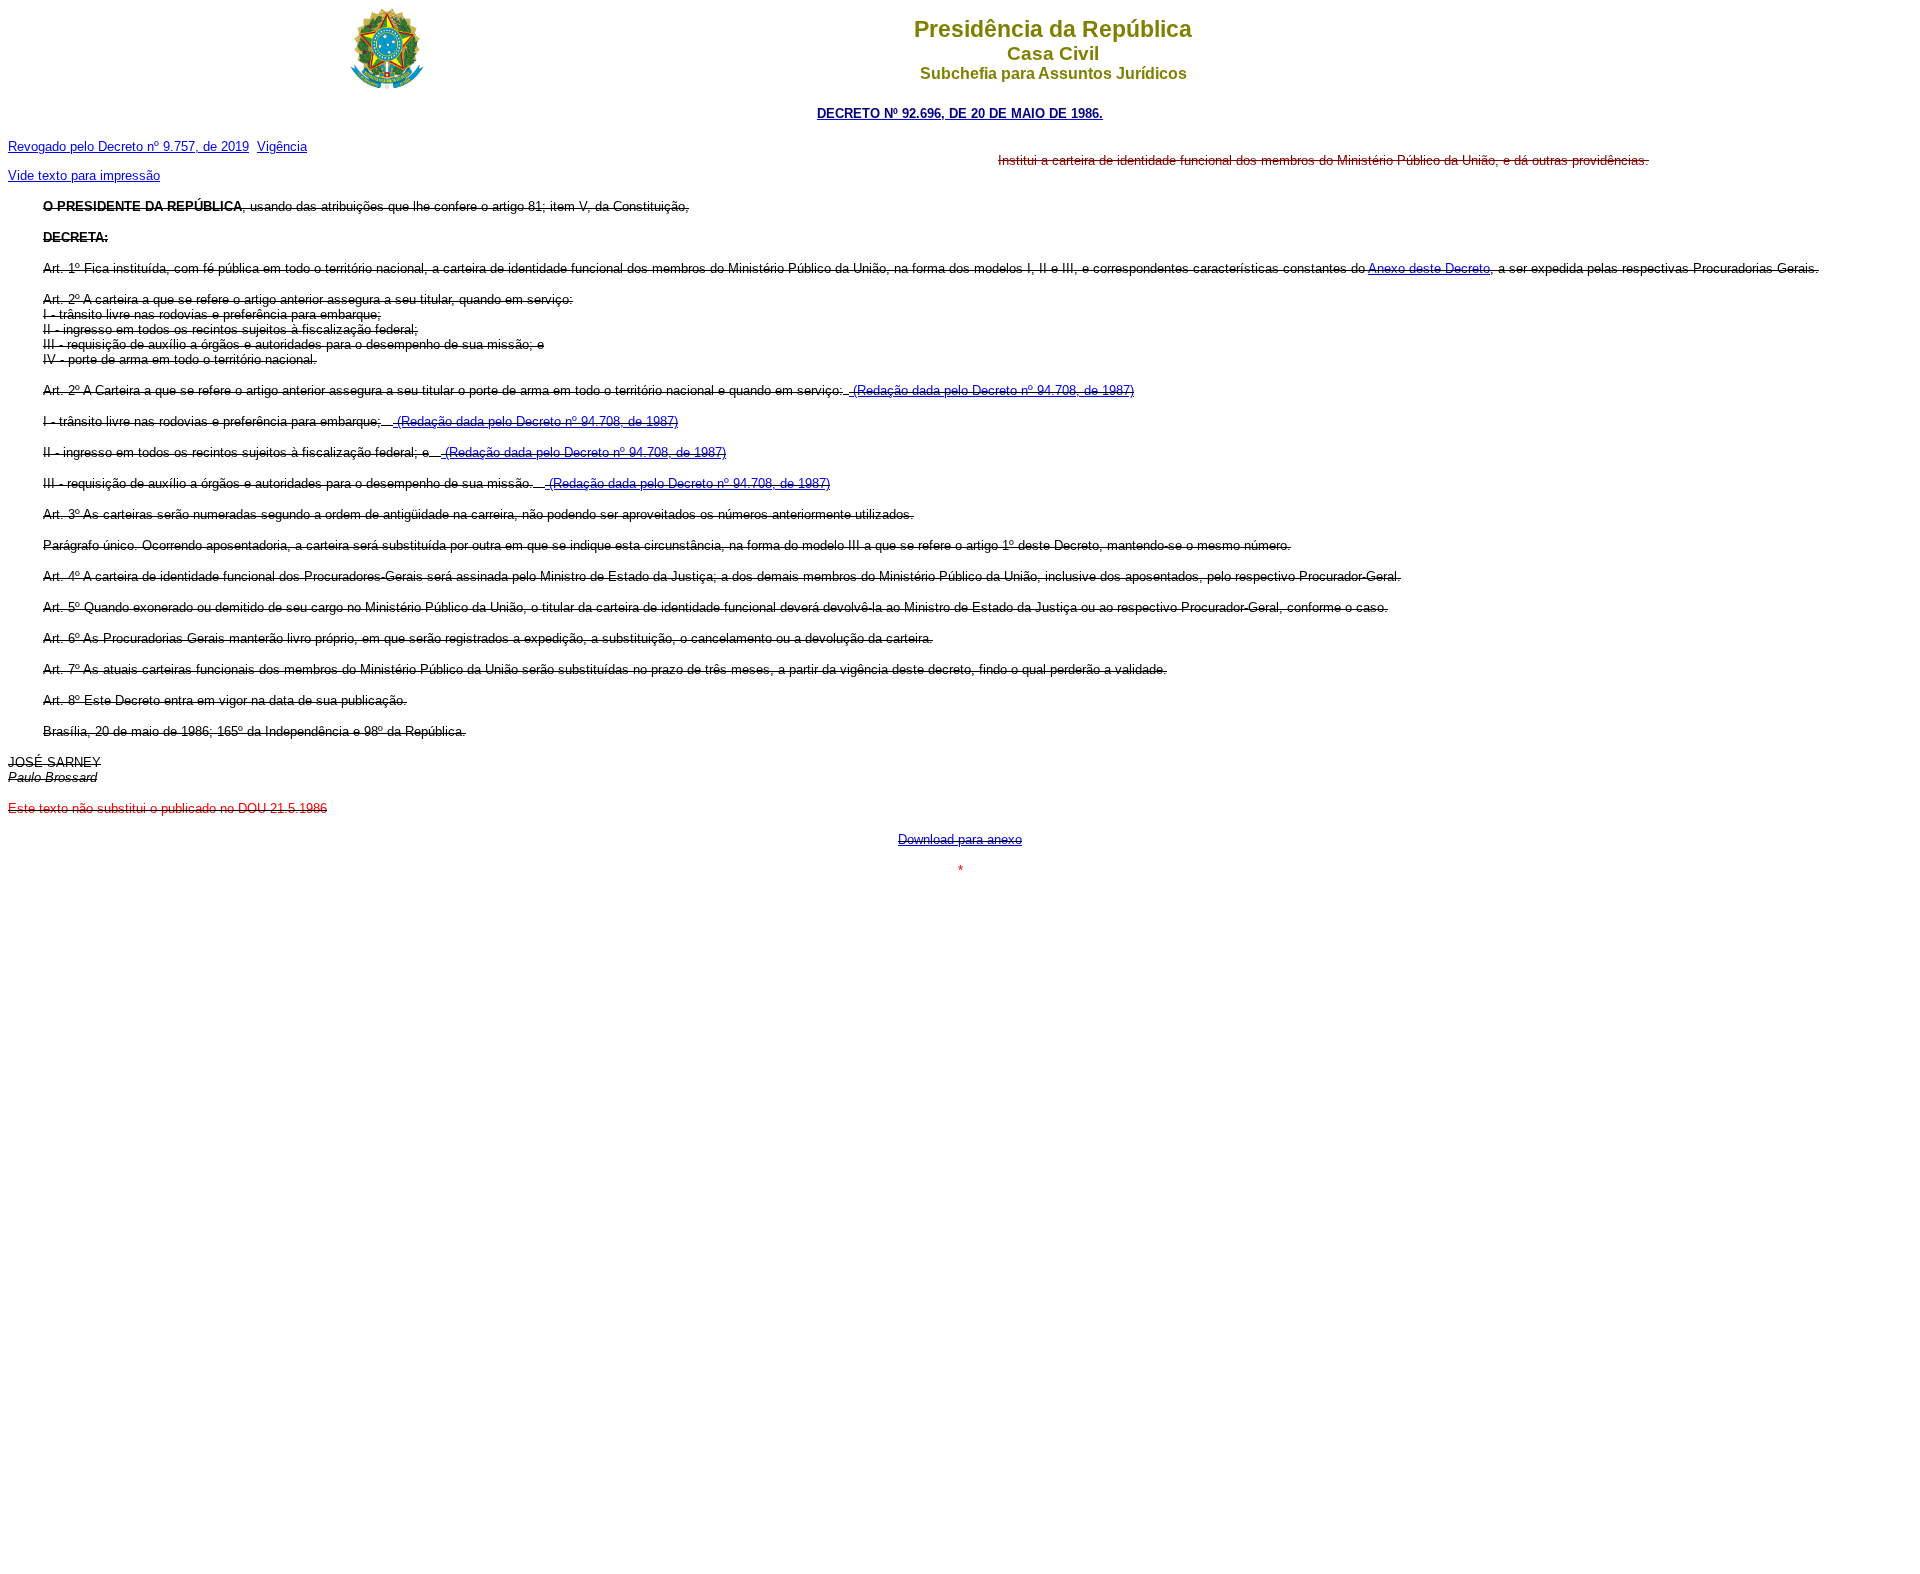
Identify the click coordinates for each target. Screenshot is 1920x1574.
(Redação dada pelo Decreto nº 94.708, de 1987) (991, 390)
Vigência (282, 146)
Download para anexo (960, 839)
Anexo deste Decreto (1429, 268)
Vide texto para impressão (84, 175)
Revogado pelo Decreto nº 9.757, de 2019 (128, 146)
